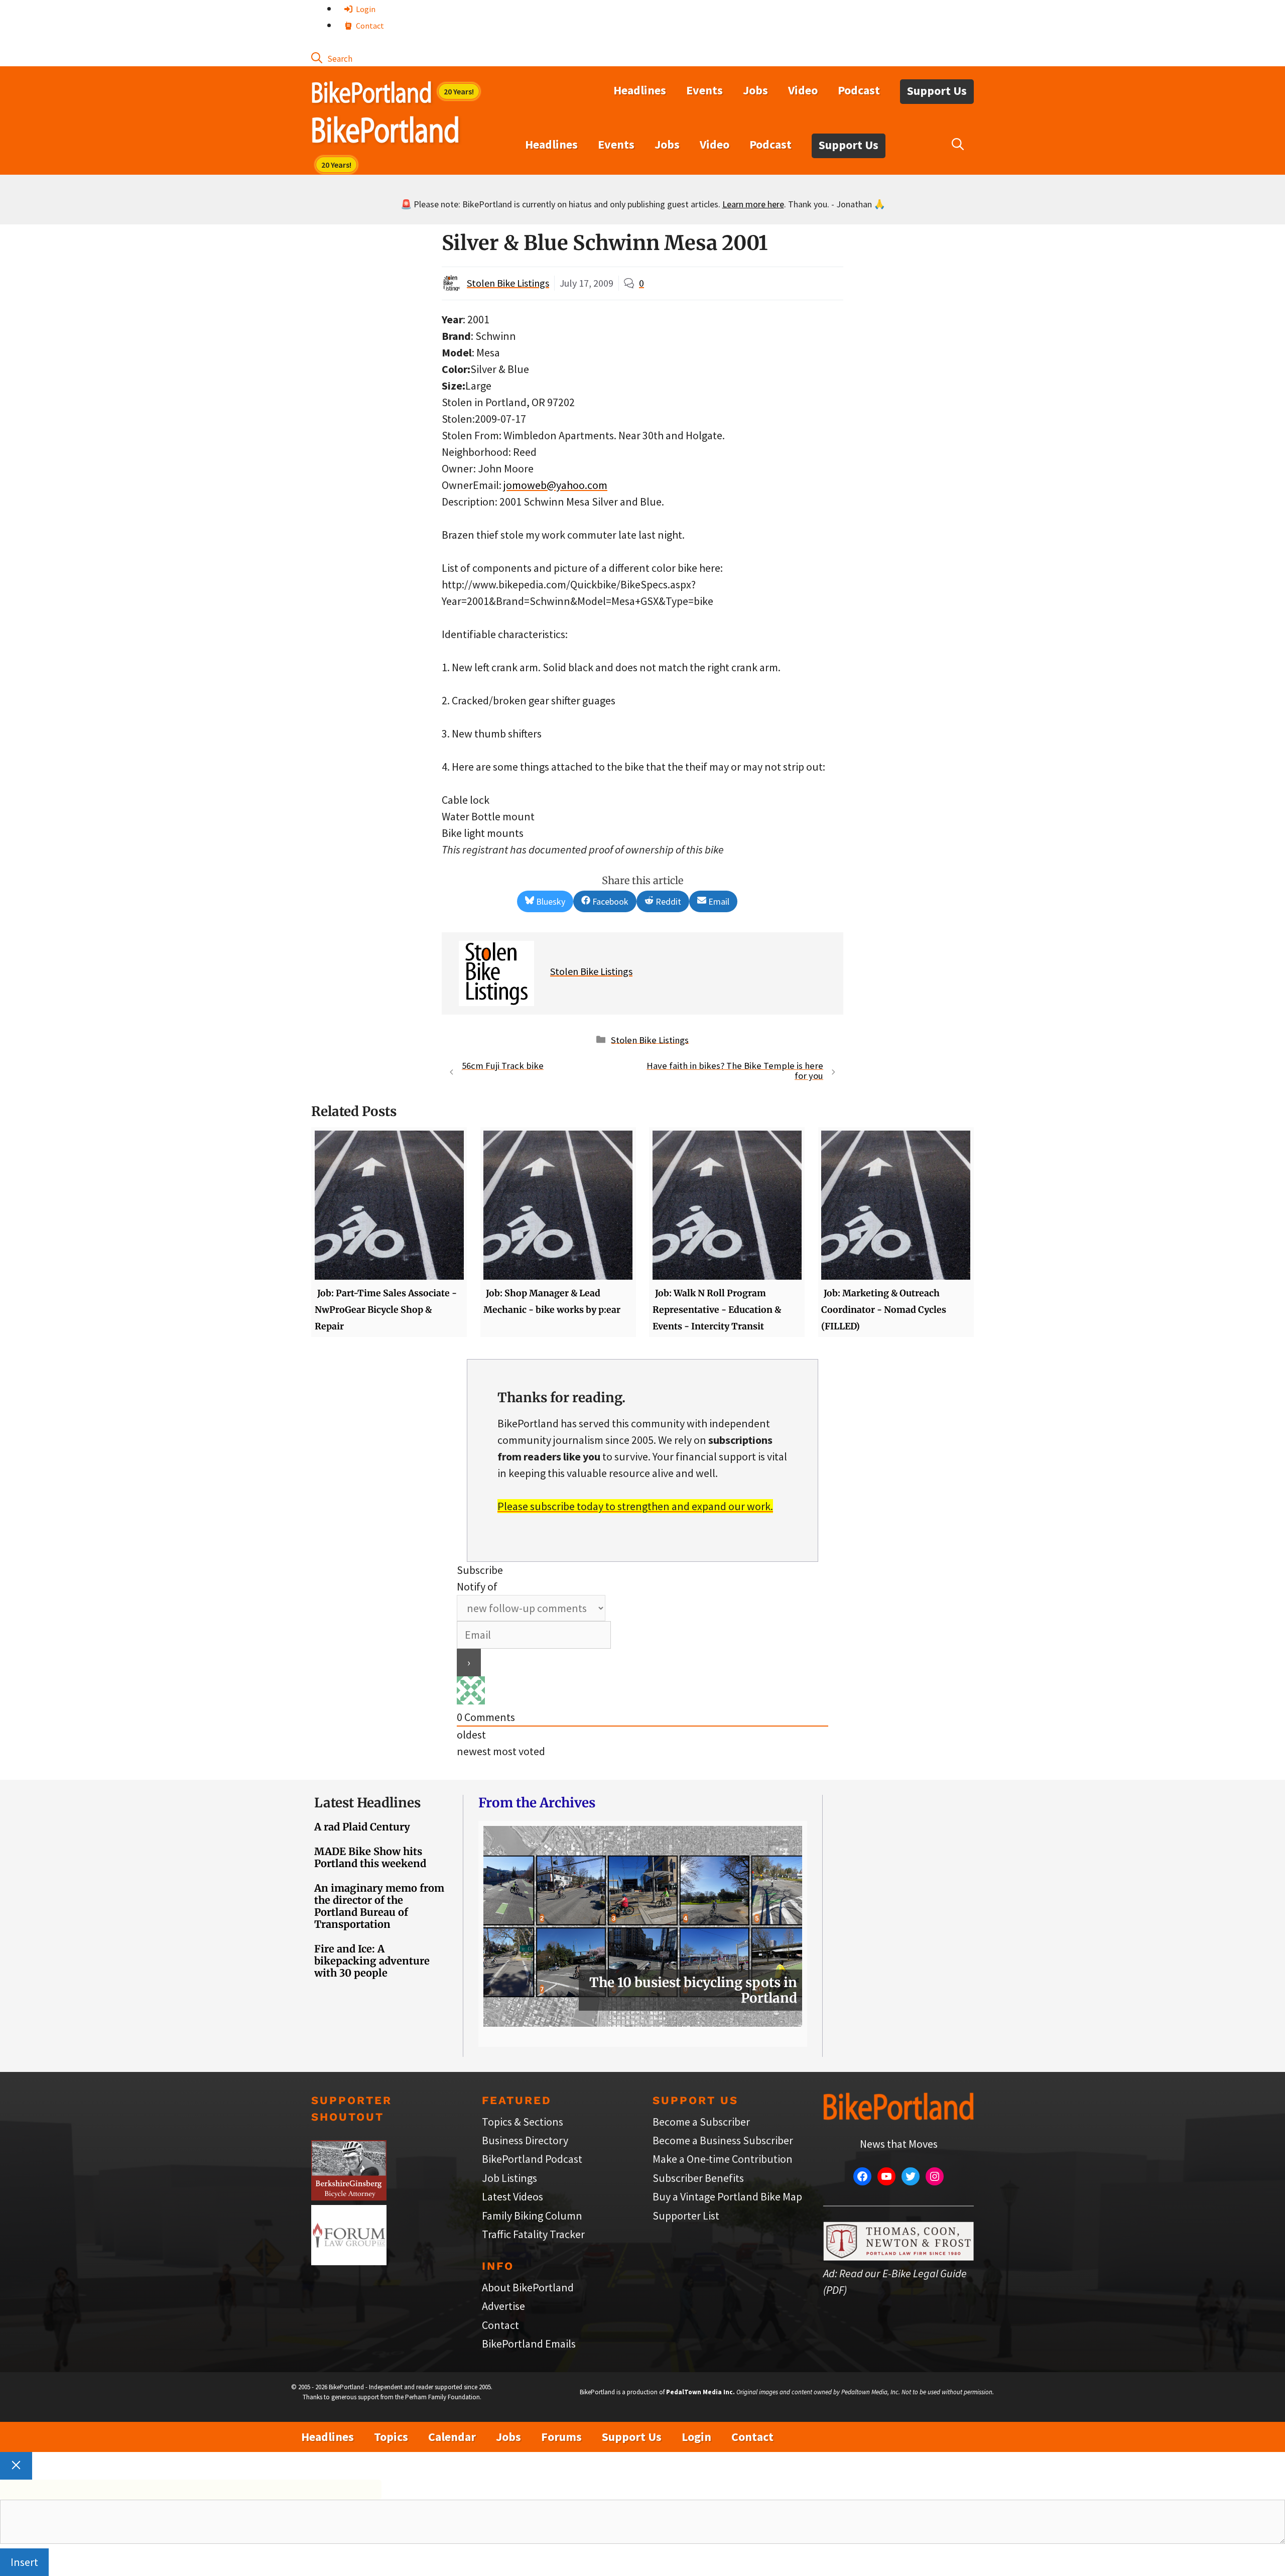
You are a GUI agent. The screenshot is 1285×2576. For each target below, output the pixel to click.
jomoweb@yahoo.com (555, 485)
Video (803, 90)
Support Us (937, 91)
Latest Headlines (367, 1803)
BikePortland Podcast (532, 2159)
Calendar (452, 2437)
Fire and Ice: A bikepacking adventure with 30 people (372, 1961)
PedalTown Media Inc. (700, 2392)
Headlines (640, 90)
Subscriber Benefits (698, 2178)
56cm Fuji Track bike (503, 1066)
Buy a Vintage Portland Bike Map (727, 2196)
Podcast (859, 90)
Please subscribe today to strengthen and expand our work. (635, 1506)
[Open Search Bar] (332, 58)
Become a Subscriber (701, 2122)
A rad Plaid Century (362, 1827)
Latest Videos (512, 2196)
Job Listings (509, 2178)
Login (365, 9)
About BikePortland (528, 2287)
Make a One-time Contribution (723, 2159)
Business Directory (525, 2140)
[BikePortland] (385, 132)
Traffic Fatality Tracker (533, 2234)
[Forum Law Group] (349, 2261)
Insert (24, 2562)
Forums (561, 2437)
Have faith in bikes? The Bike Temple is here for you (735, 1071)
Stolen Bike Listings (508, 283)
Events (704, 90)
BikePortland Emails (529, 2344)
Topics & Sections (523, 2122)
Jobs (755, 90)
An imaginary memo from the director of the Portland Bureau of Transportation (379, 1906)
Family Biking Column (532, 2216)
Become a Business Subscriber (723, 2140)
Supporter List (686, 2216)
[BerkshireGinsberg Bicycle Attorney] (349, 2196)
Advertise (503, 2306)
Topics (391, 2437)
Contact (369, 26)
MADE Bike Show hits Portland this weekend (370, 1857)
